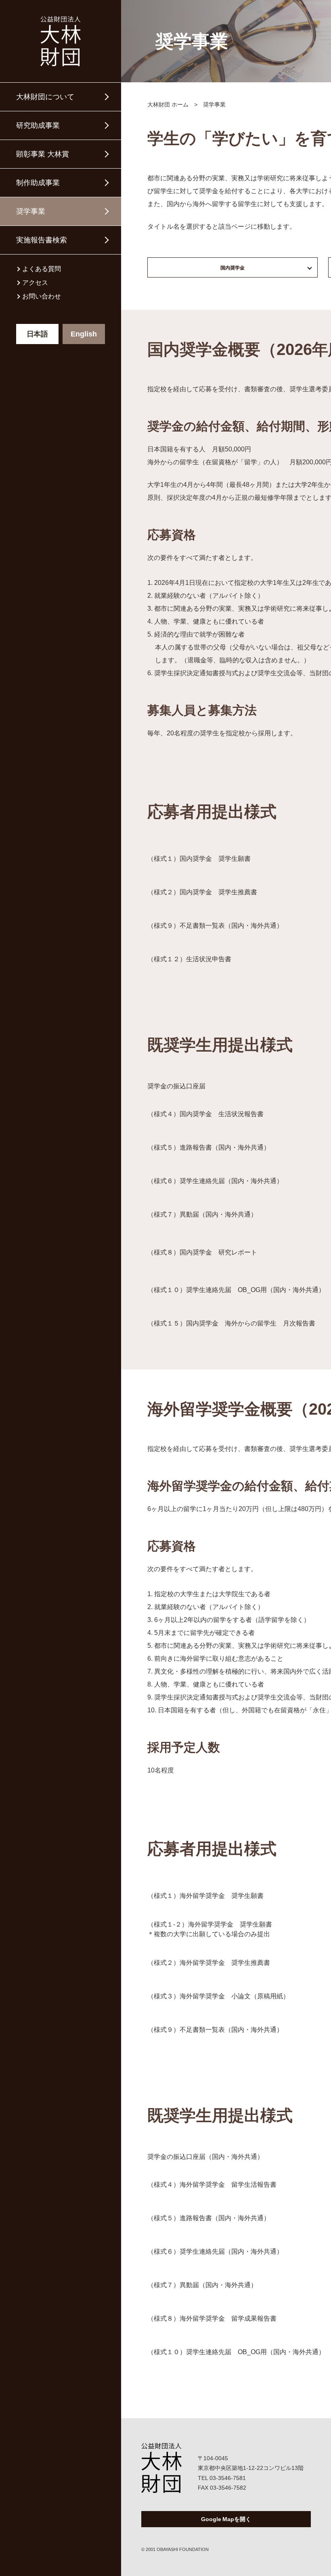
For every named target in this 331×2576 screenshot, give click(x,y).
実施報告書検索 (42, 240)
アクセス (35, 283)
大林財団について (45, 97)
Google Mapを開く (226, 2519)
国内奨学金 (233, 268)
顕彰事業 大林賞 (43, 154)
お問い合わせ (42, 296)
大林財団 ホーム (168, 104)
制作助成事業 (38, 183)
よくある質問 (42, 269)
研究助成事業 (38, 125)
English (84, 334)
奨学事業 (31, 211)
